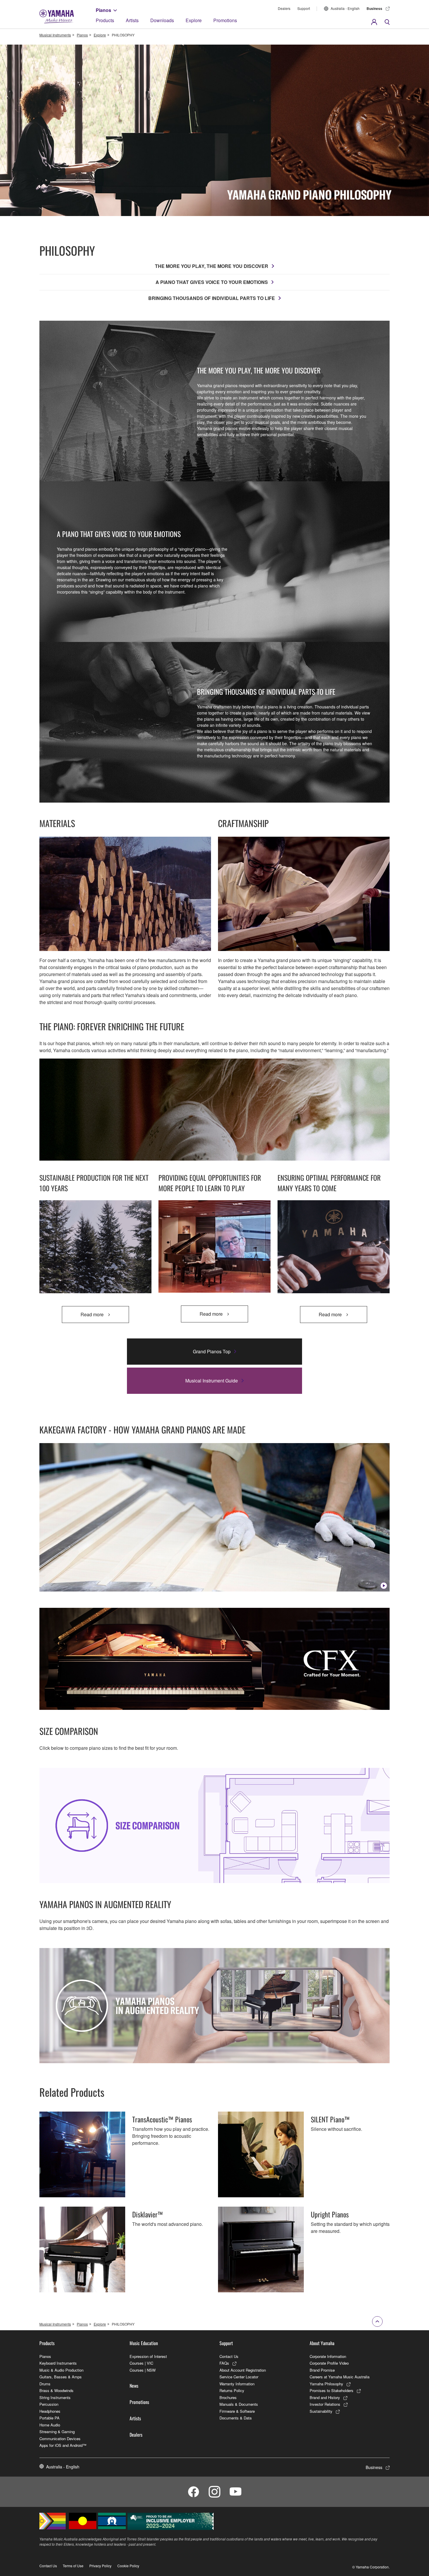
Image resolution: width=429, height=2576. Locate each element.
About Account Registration (243, 2370)
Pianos (103, 10)
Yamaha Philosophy (326, 2384)
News (134, 2386)
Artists (132, 20)
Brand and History (325, 2397)
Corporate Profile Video (329, 2363)
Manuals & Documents (239, 2404)
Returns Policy (232, 2390)
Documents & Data (236, 2418)
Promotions (225, 20)
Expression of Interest (148, 2356)
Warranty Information (237, 2384)
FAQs (224, 2363)
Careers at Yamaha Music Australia (340, 2377)
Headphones (50, 2411)
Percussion (49, 2404)
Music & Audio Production (61, 2370)
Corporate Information (328, 2356)
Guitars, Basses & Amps (61, 2377)
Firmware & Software (237, 2411)
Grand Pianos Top (212, 1351)
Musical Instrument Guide (212, 1381)
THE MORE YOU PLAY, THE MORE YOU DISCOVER (212, 266)
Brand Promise (322, 2370)
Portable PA (49, 2418)
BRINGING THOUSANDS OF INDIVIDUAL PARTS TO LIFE (212, 298)
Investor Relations (325, 2404)
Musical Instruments (55, 35)
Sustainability (321, 2411)
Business (374, 8)
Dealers (284, 8)
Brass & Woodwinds (56, 2390)
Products (105, 20)
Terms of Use (73, 2566)
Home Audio (50, 2425)
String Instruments (55, 2397)
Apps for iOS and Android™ (63, 2445)
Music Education (144, 2343)
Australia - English (345, 8)
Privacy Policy (100, 2566)
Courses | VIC (141, 2363)
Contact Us (229, 2356)
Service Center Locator (239, 2377)
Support (304, 8)
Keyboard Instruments (58, 2363)
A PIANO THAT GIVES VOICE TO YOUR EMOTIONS (212, 282)
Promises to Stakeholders (332, 2390)
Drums (45, 2384)
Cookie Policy (128, 2566)
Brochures (228, 2397)
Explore (194, 20)
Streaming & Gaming (57, 2432)
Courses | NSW (143, 2370)
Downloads (162, 20)
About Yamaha (322, 2343)
